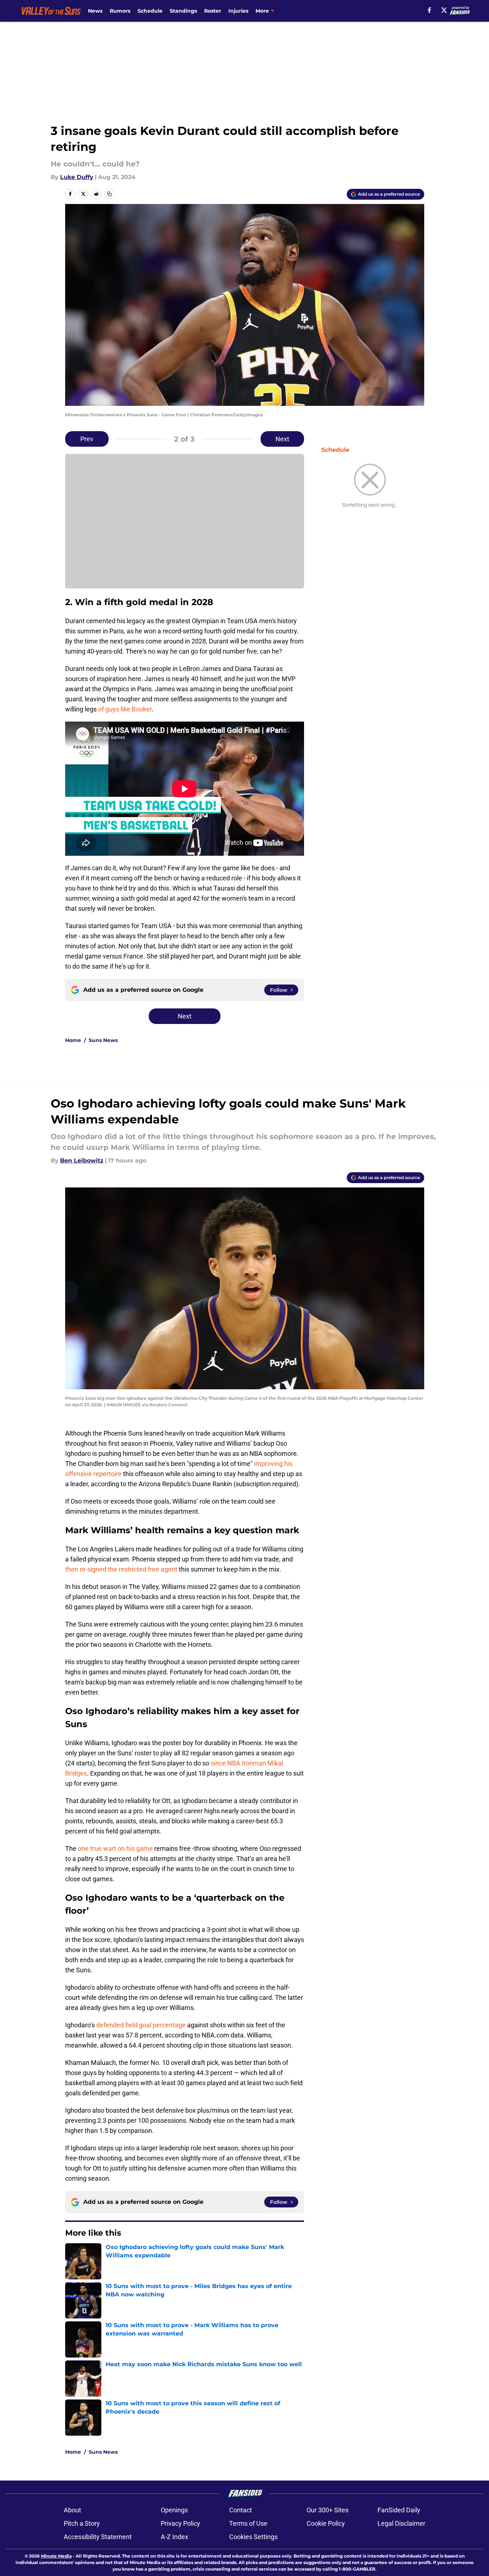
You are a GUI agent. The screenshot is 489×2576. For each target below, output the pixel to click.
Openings (174, 2510)
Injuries (238, 11)
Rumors (120, 11)
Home (73, 1040)
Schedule (150, 11)
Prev (87, 439)
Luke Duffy (77, 177)
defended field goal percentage (141, 2025)
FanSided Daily (399, 2510)
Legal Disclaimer (401, 2523)
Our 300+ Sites (328, 2510)
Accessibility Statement (98, 2537)
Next (282, 439)
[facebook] (429, 10)
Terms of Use (248, 2523)
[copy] (109, 194)
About (72, 2510)
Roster (213, 11)
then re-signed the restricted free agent (121, 1569)
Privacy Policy (180, 2523)
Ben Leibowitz (82, 1161)
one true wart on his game (115, 1848)
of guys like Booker (125, 709)
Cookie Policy (326, 2523)
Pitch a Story (82, 2523)
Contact (241, 2510)
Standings (183, 11)
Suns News (103, 1040)
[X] (444, 10)
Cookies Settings (253, 2537)
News (95, 11)
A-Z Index (174, 2537)
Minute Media (56, 2556)
